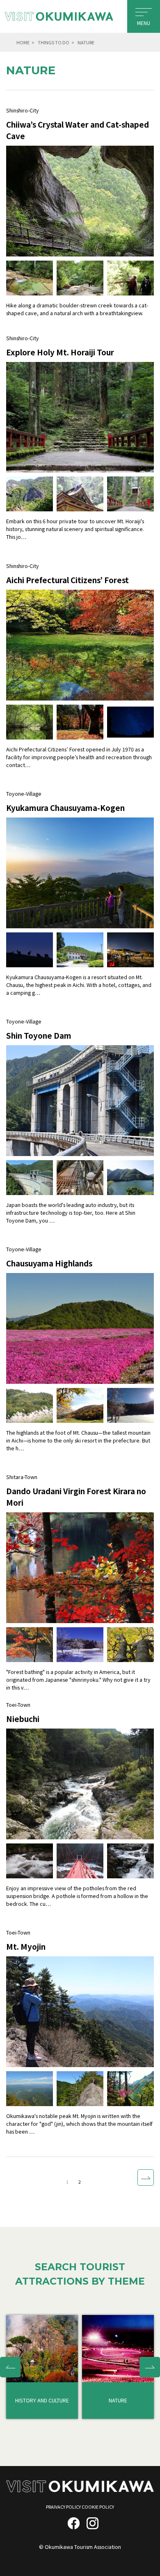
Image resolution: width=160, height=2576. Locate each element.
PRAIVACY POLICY (63, 2507)
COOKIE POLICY (98, 2507)
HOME (23, 42)
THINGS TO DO (54, 42)
